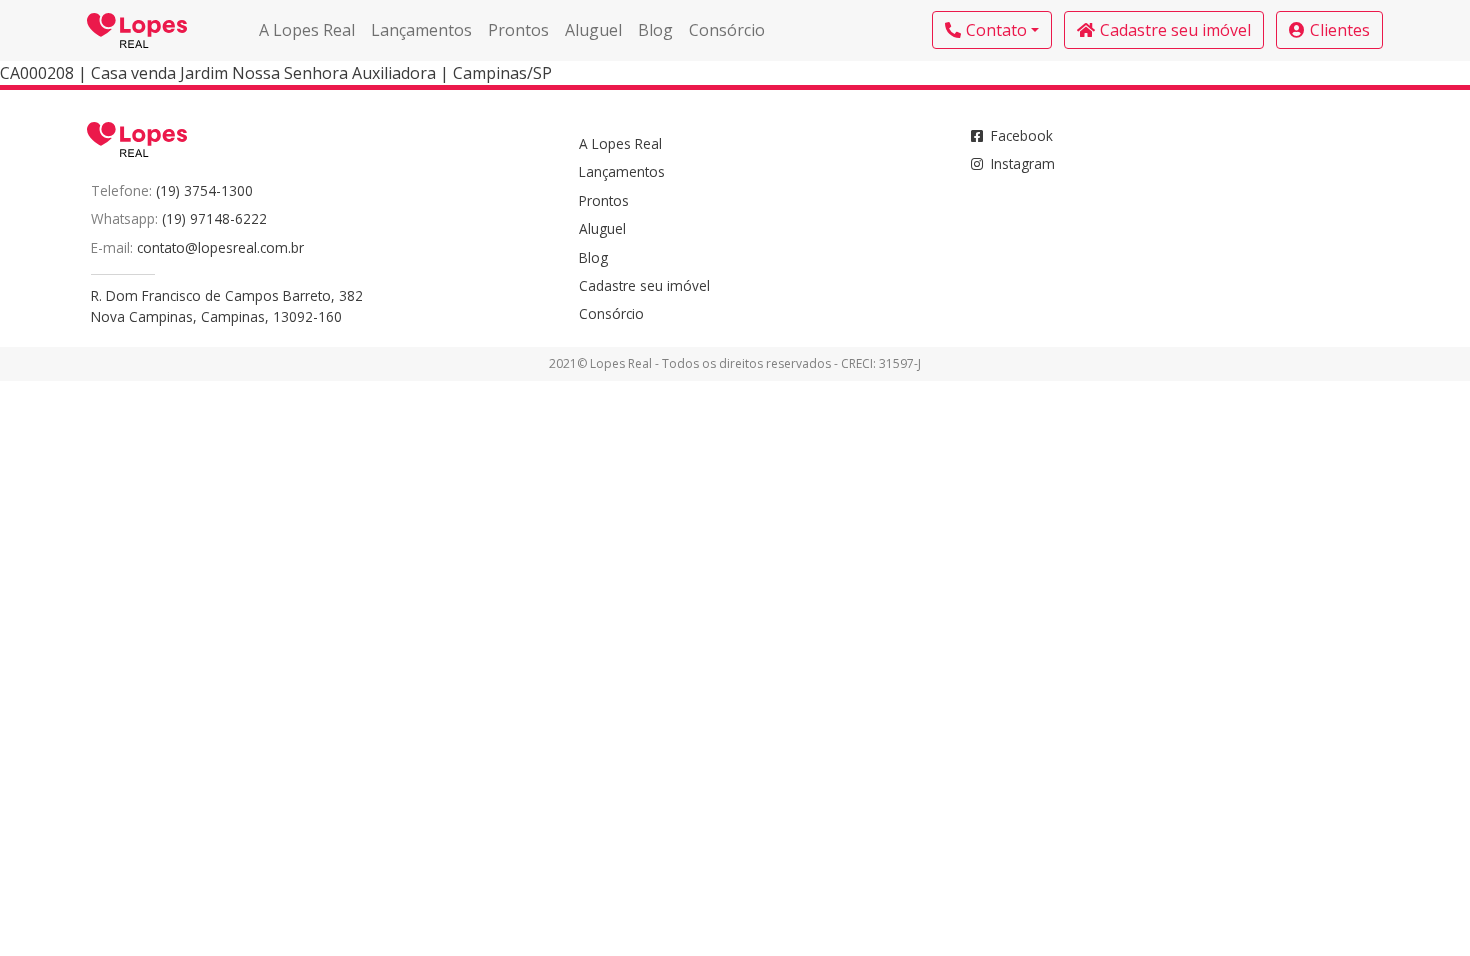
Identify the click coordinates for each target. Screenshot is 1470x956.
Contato (996, 30)
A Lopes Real (307, 30)
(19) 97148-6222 (214, 218)
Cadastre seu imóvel (1175, 30)
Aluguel (593, 30)
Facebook (1022, 135)
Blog (655, 30)
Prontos (518, 30)
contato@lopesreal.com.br (220, 247)
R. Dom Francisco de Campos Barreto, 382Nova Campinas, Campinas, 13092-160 (227, 305)
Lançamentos (421, 30)
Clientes (1340, 30)
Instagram (1023, 163)
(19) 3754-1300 (204, 190)
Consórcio (727, 30)
